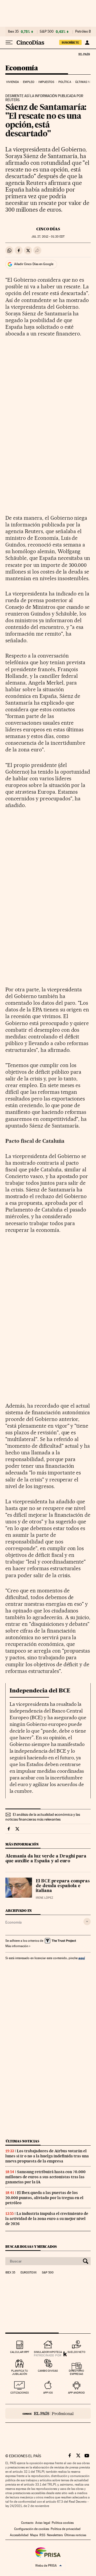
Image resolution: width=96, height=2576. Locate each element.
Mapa (34, 2535)
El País (84, 54)
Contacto (27, 2523)
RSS (42, 2535)
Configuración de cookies (32, 2529)
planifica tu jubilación (20, 2372)
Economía (22, 68)
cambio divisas (48, 2371)
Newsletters (55, 2535)
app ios (48, 2393)
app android (76, 2393)
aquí (82, 1958)
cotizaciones (20, 2393)
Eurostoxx (29, 2273)
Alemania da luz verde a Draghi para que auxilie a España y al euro (46, 1859)
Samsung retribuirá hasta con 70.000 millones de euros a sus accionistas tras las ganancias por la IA (45, 2177)
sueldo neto (76, 2352)
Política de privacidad (66, 2529)
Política (65, 82)
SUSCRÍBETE (70, 43)
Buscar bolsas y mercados (31, 2247)
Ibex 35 (13, 32)
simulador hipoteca (48, 2352)
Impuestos (46, 82)
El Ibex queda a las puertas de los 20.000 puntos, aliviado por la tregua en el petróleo (44, 2198)
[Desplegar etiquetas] (87, 1922)
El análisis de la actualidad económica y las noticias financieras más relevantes (43, 1817)
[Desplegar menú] (9, 43)
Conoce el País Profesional (48, 2413)
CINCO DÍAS (48, 229)
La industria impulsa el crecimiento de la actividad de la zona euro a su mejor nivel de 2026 (47, 2219)
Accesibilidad (19, 2535)
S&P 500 (47, 32)
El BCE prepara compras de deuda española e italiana (63, 1886)
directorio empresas (76, 2372)
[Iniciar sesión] (87, 43)
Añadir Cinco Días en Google (34, 264)
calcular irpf (20, 2352)
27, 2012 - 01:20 (48, 237)
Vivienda (13, 82)
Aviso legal (43, 2523)
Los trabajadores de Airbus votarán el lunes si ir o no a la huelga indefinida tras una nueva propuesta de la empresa (47, 2156)
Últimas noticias (22, 2141)
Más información (17, 1946)
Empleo (29, 82)
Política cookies (63, 2523)
